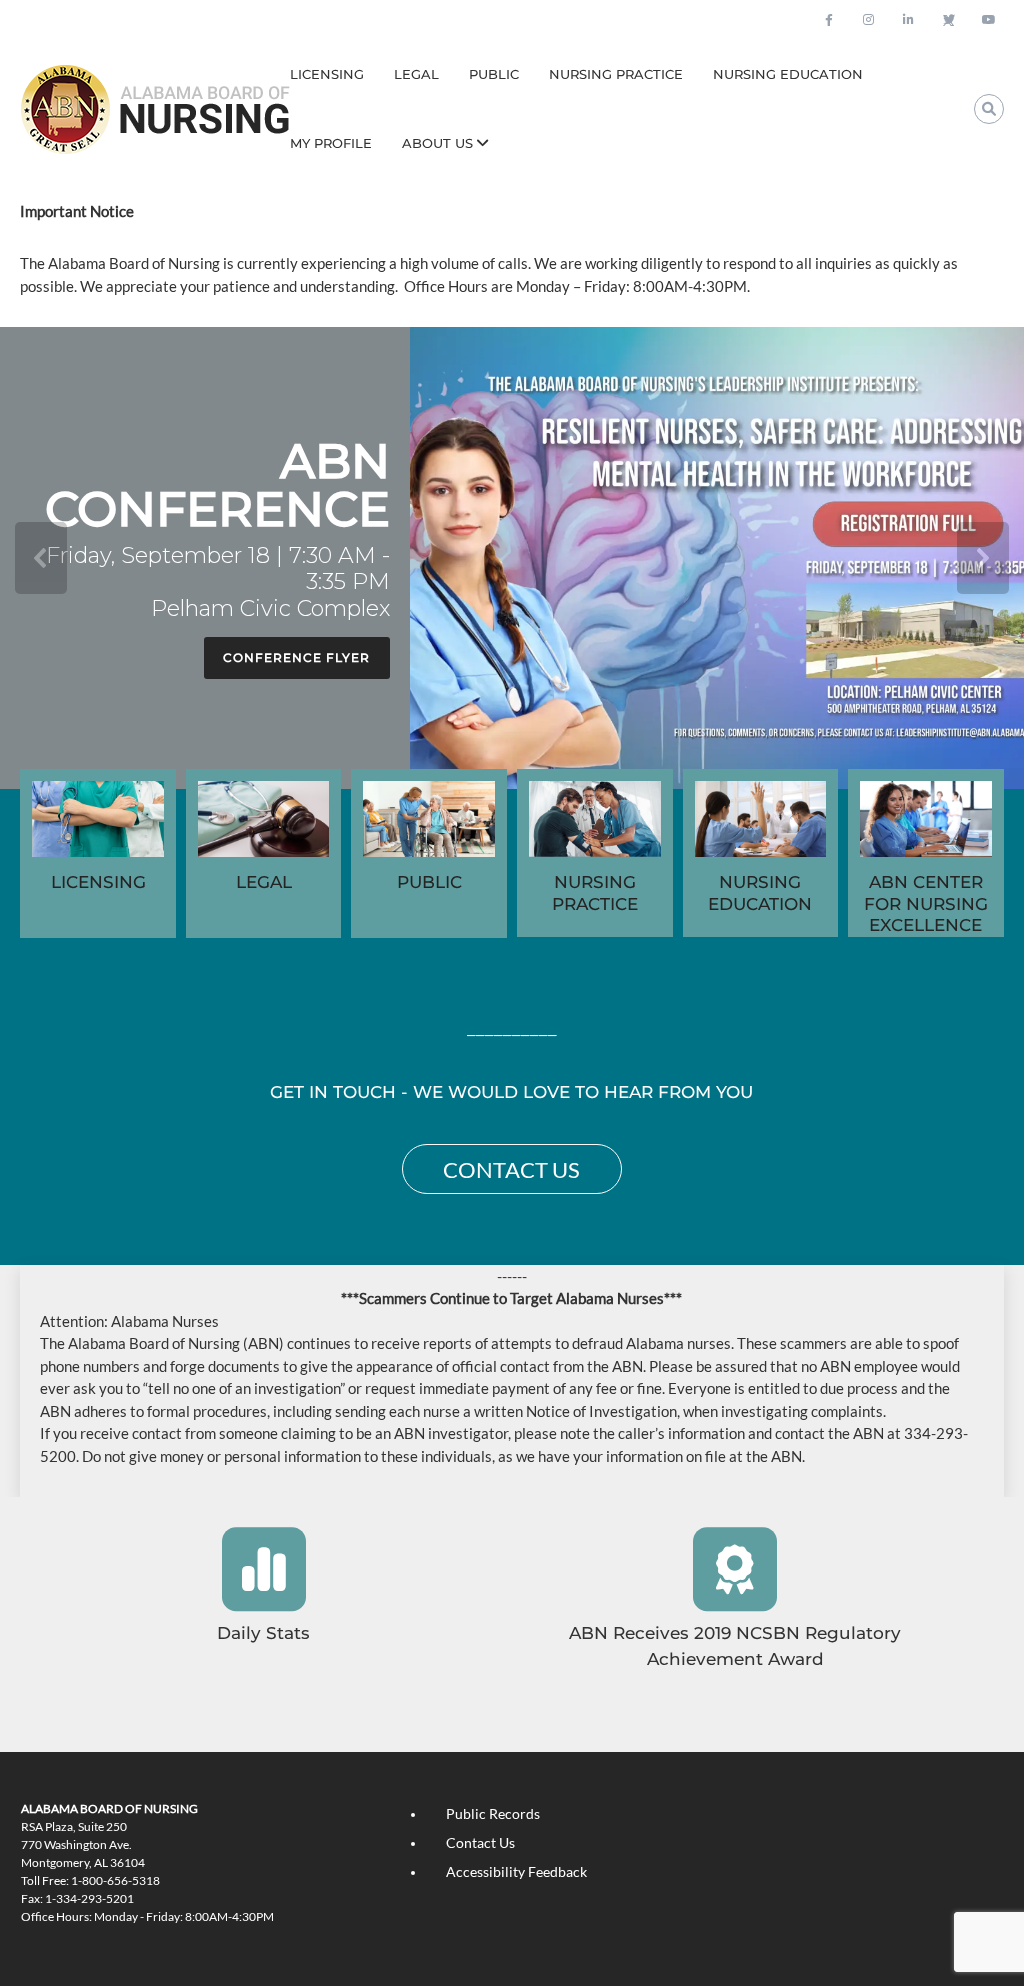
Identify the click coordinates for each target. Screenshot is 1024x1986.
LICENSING (98, 882)
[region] (512, 558)
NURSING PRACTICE (595, 893)
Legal (416, 74)
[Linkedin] (909, 20)
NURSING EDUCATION (760, 893)
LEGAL (264, 882)
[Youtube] (989, 20)
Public (494, 74)
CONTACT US (511, 1169)
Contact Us (480, 1842)
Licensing (327, 74)
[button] (512, 558)
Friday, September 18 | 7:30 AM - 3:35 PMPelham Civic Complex (218, 582)
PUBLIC (429, 882)
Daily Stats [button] (263, 1633)
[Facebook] (829, 20)
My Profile (331, 143)
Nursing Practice (616, 74)
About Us (437, 143)
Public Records (493, 1813)
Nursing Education (788, 74)
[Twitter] (949, 20)
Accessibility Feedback (516, 1871)
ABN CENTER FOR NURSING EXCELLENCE (926, 903)
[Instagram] (869, 20)
